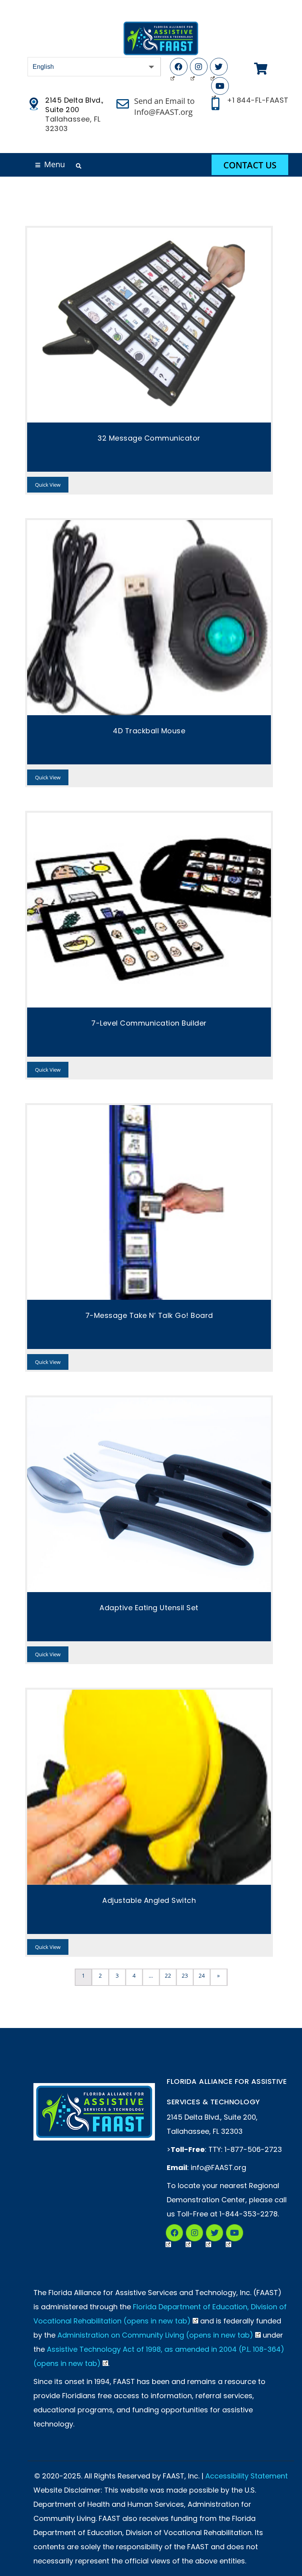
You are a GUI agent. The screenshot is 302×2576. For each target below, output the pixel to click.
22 (168, 1975)
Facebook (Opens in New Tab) (179, 67)
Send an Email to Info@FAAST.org (164, 106)
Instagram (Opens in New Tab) (199, 67)
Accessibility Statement (247, 2476)
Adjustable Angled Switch (149, 1900)
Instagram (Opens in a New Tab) (194, 2233)
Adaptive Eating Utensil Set (149, 1608)
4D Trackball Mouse (149, 731)
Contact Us (250, 165)
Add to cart (149, 325)
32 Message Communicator (149, 438)
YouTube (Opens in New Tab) (220, 86)
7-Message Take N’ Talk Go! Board (149, 1315)
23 (185, 1975)
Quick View (48, 485)
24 (202, 1975)
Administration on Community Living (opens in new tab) (155, 2335)
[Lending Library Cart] (261, 69)
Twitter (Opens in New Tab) (219, 67)
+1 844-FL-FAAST (258, 100)
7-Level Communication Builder (149, 1023)
